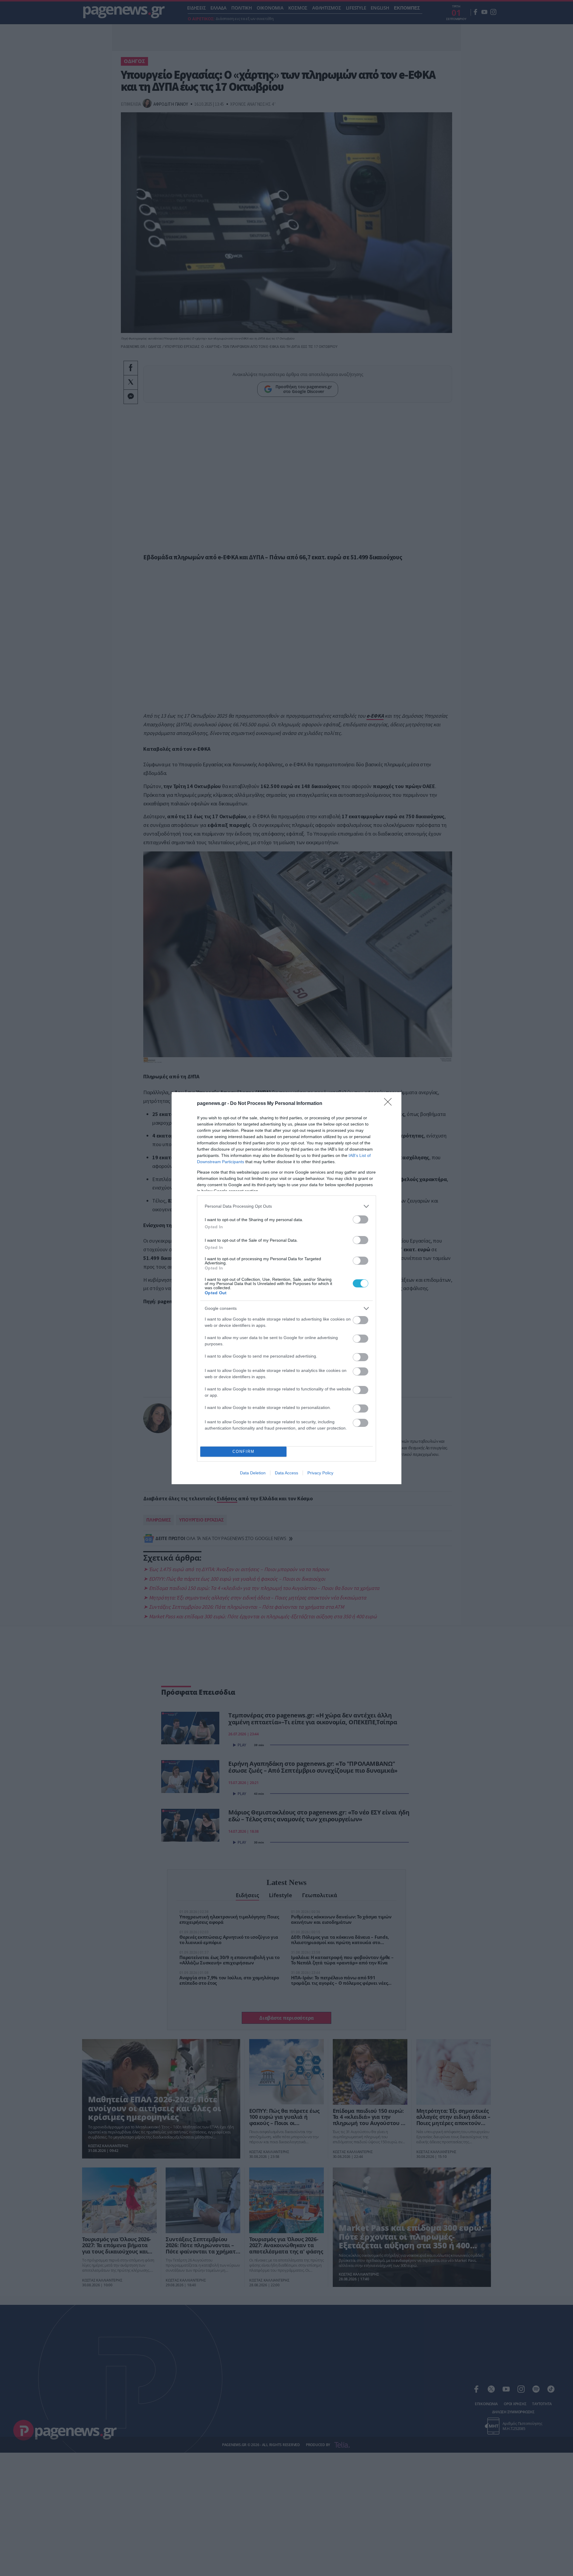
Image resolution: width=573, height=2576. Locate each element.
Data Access (286, 1473)
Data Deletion (253, 1473)
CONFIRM (244, 1452)
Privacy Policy (320, 1473)
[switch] (361, 1219)
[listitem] (286, 1206)
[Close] (390, 1104)
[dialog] (286, 1288)
